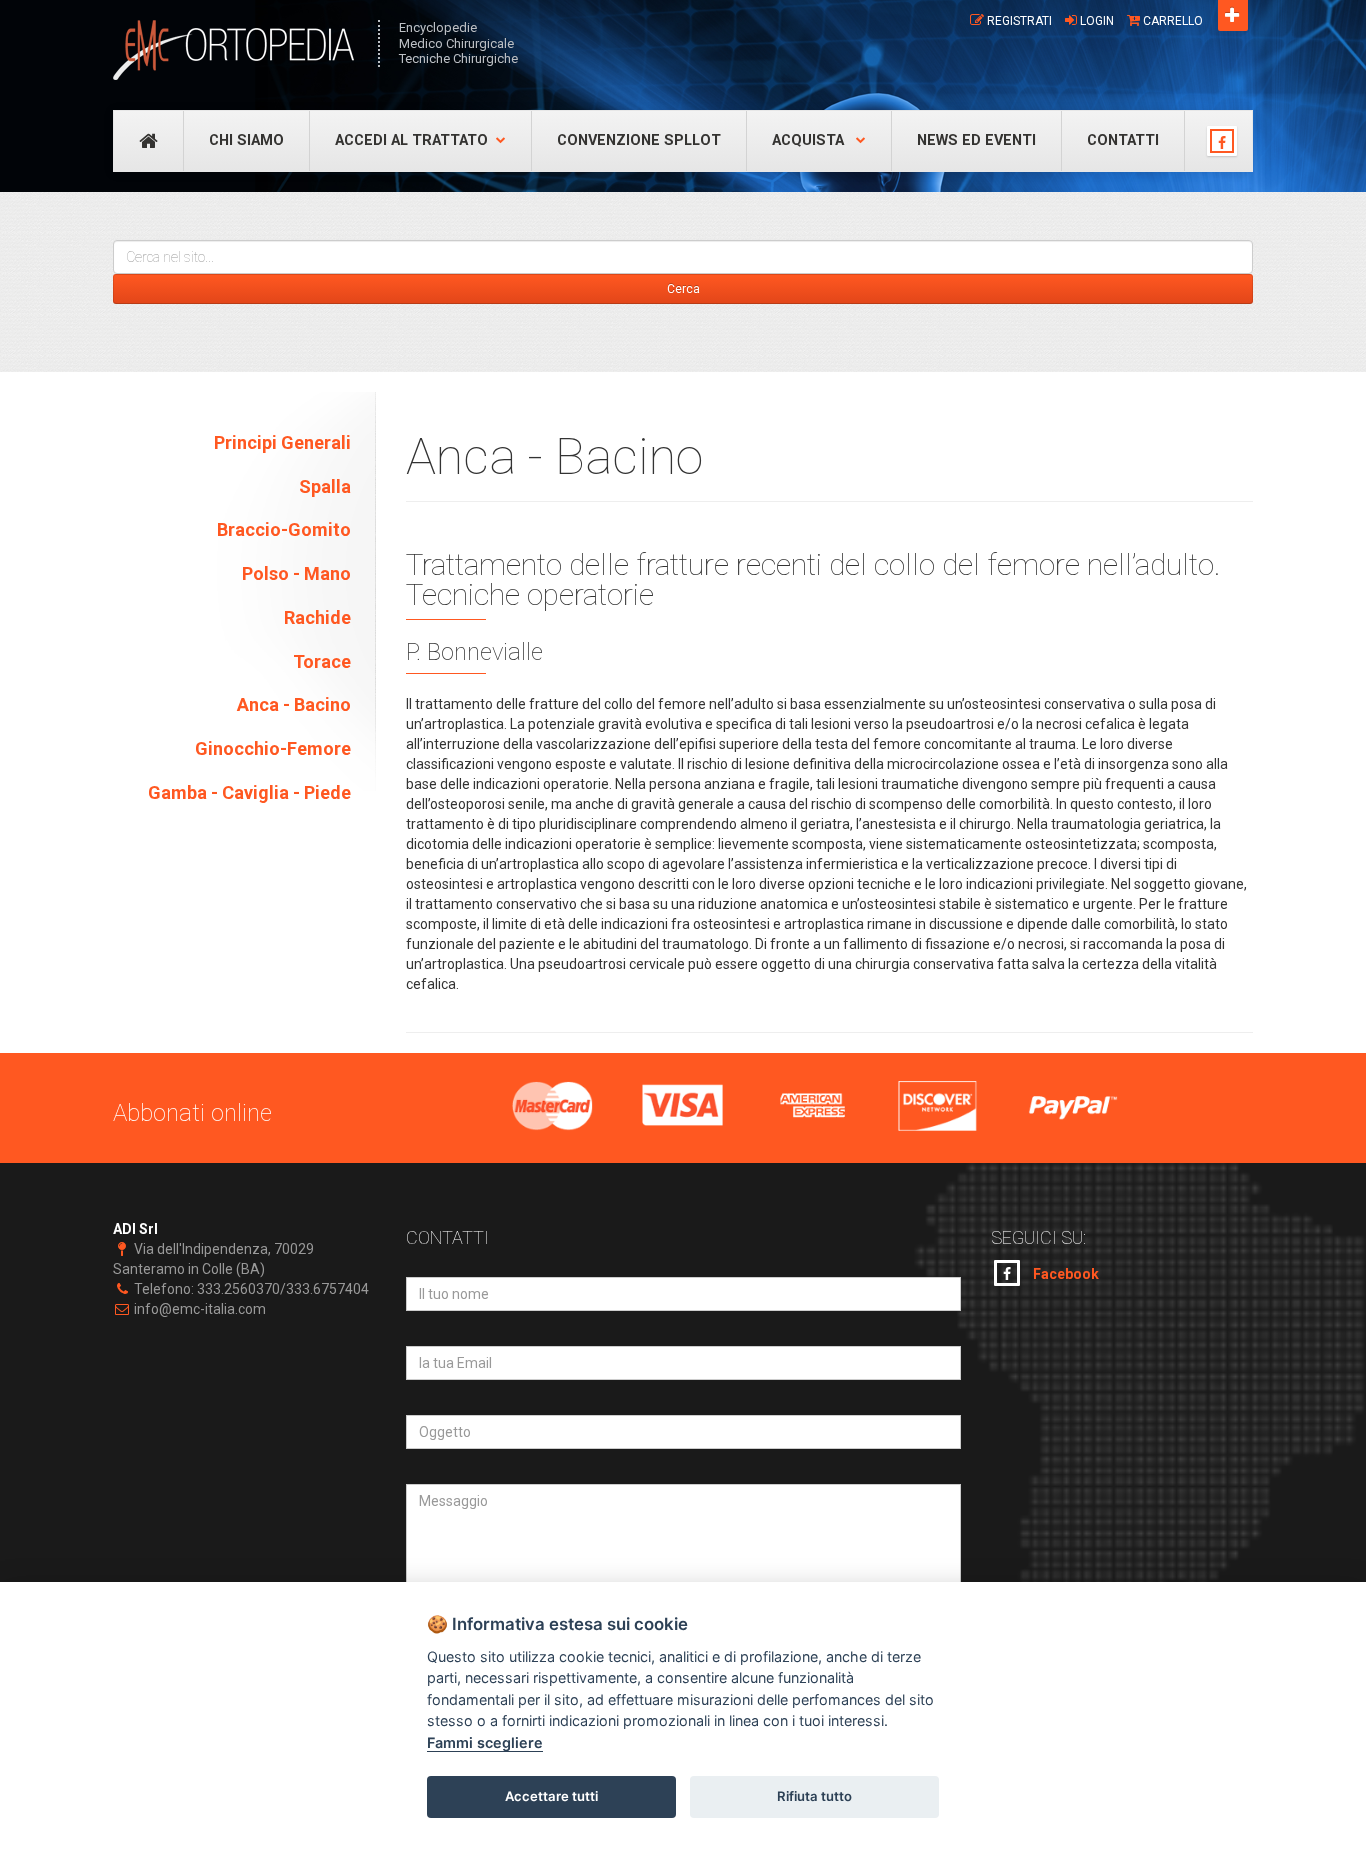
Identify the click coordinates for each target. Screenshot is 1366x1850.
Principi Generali (282, 442)
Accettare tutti (551, 1796)
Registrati (1019, 21)
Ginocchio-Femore (273, 748)
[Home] (235, 50)
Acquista (810, 140)
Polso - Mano (296, 573)
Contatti (1123, 140)
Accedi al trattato (411, 140)
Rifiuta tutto (814, 1796)
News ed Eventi (976, 140)
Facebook (1064, 1274)
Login (1097, 21)
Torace (322, 661)
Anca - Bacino (294, 704)
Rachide (317, 617)
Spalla (325, 486)
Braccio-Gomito (284, 529)
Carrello (1173, 21)
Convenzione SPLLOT (639, 140)
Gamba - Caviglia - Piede (249, 792)
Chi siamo (246, 140)
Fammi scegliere (485, 1742)
